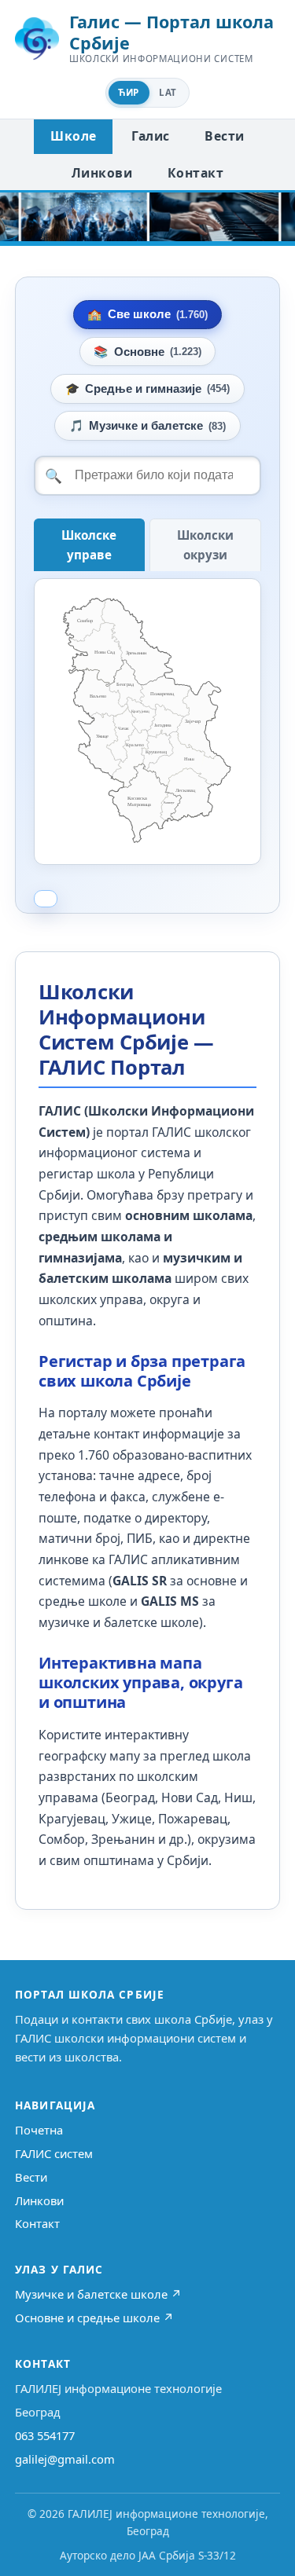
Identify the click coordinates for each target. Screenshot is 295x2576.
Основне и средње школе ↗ (94, 2318)
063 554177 (45, 2435)
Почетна (39, 2130)
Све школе (147, 314)
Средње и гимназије (147, 389)
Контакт (195, 173)
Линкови (102, 173)
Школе (73, 136)
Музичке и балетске (147, 426)
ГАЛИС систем (54, 2153)
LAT (168, 92)
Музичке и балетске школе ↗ (98, 2294)
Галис (150, 136)
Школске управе (89, 545)
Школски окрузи (205, 545)
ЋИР (128, 92)
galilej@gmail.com (65, 2459)
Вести (224, 136)
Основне (147, 352)
